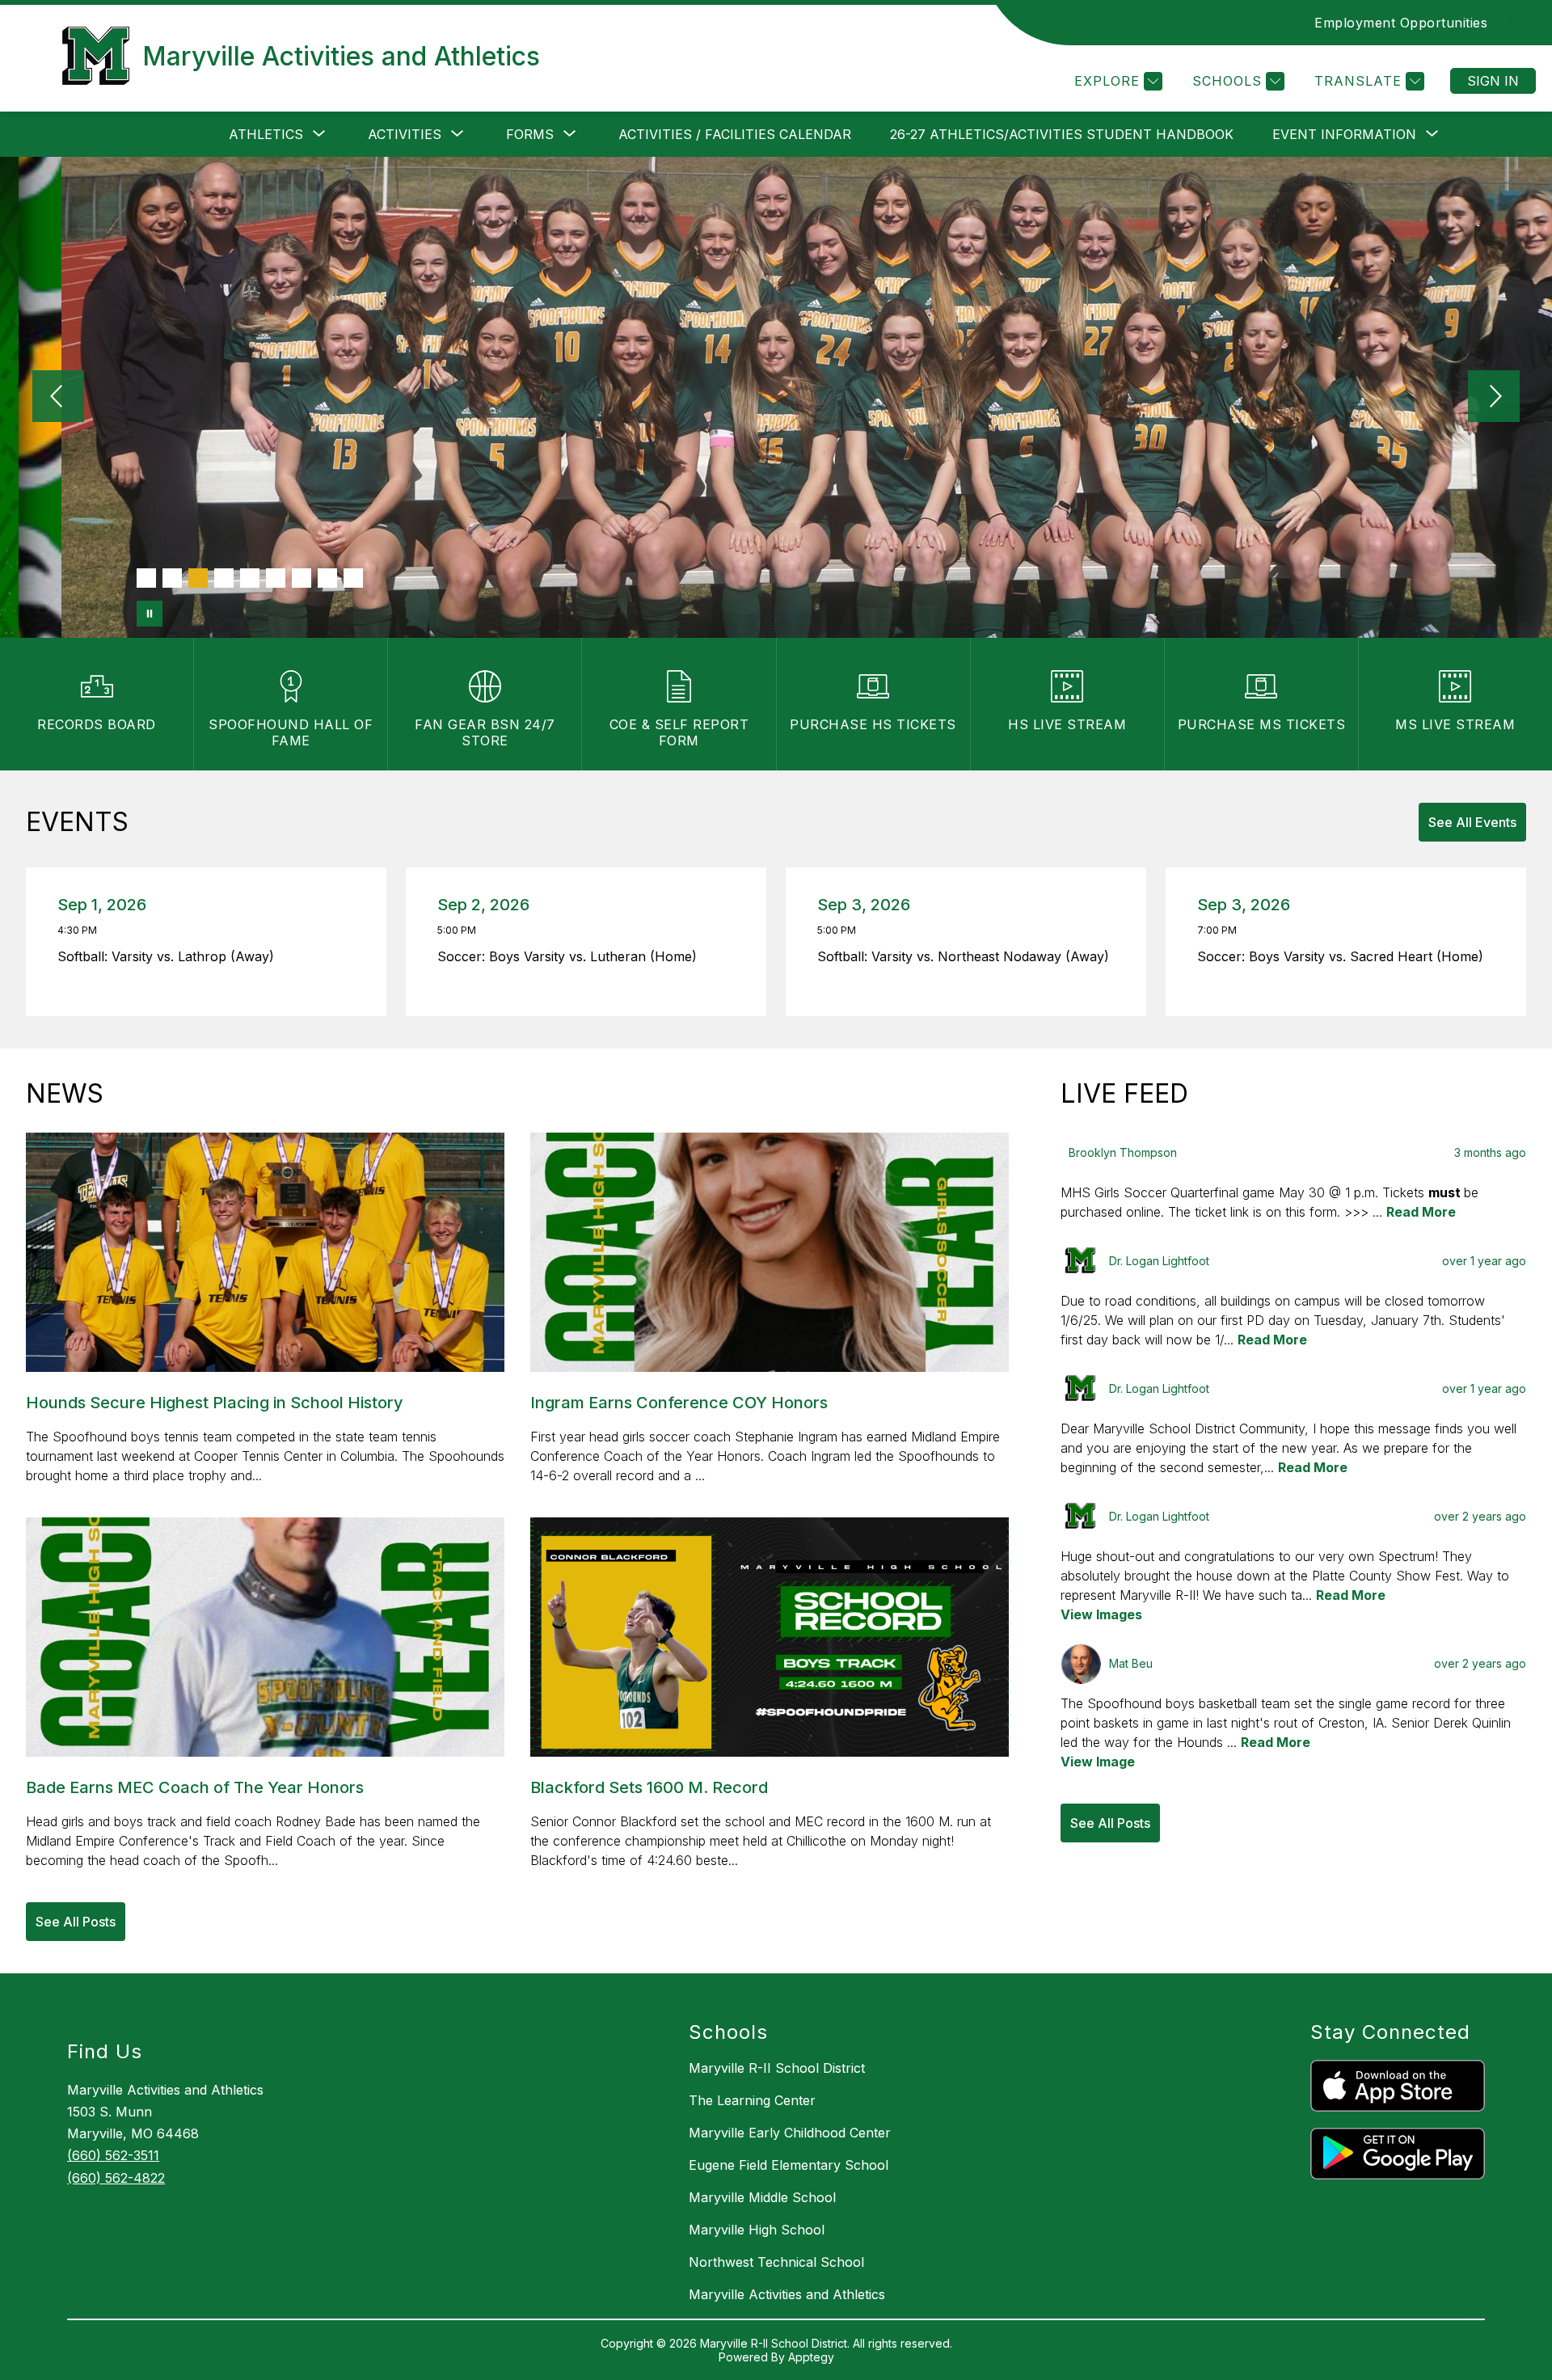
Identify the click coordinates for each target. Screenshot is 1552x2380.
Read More (1421, 1212)
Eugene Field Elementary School (789, 2165)
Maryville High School (757, 2230)
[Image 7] (302, 578)
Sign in (1493, 81)
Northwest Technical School (776, 2262)
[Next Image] (1494, 398)
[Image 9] (353, 578)
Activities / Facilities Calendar (735, 134)
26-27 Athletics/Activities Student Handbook (1062, 134)
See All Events (1472, 822)
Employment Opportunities (1401, 23)
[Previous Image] (58, 398)
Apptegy (811, 2357)
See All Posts (76, 1922)
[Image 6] (276, 578)
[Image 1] (146, 578)
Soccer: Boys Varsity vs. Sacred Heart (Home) (1344, 956)
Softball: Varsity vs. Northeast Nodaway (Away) (967, 956)
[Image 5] (250, 578)
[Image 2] (172, 578)
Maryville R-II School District (777, 2068)
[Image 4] (224, 578)
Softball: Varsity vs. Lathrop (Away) (170, 956)
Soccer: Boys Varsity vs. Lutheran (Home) (571, 956)
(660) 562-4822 (116, 2178)
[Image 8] (327, 578)
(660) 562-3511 (113, 2155)
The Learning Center (752, 2100)
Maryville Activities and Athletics (787, 2294)
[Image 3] (198, 578)
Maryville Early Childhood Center (790, 2133)
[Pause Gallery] (150, 614)
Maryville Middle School (762, 2197)
